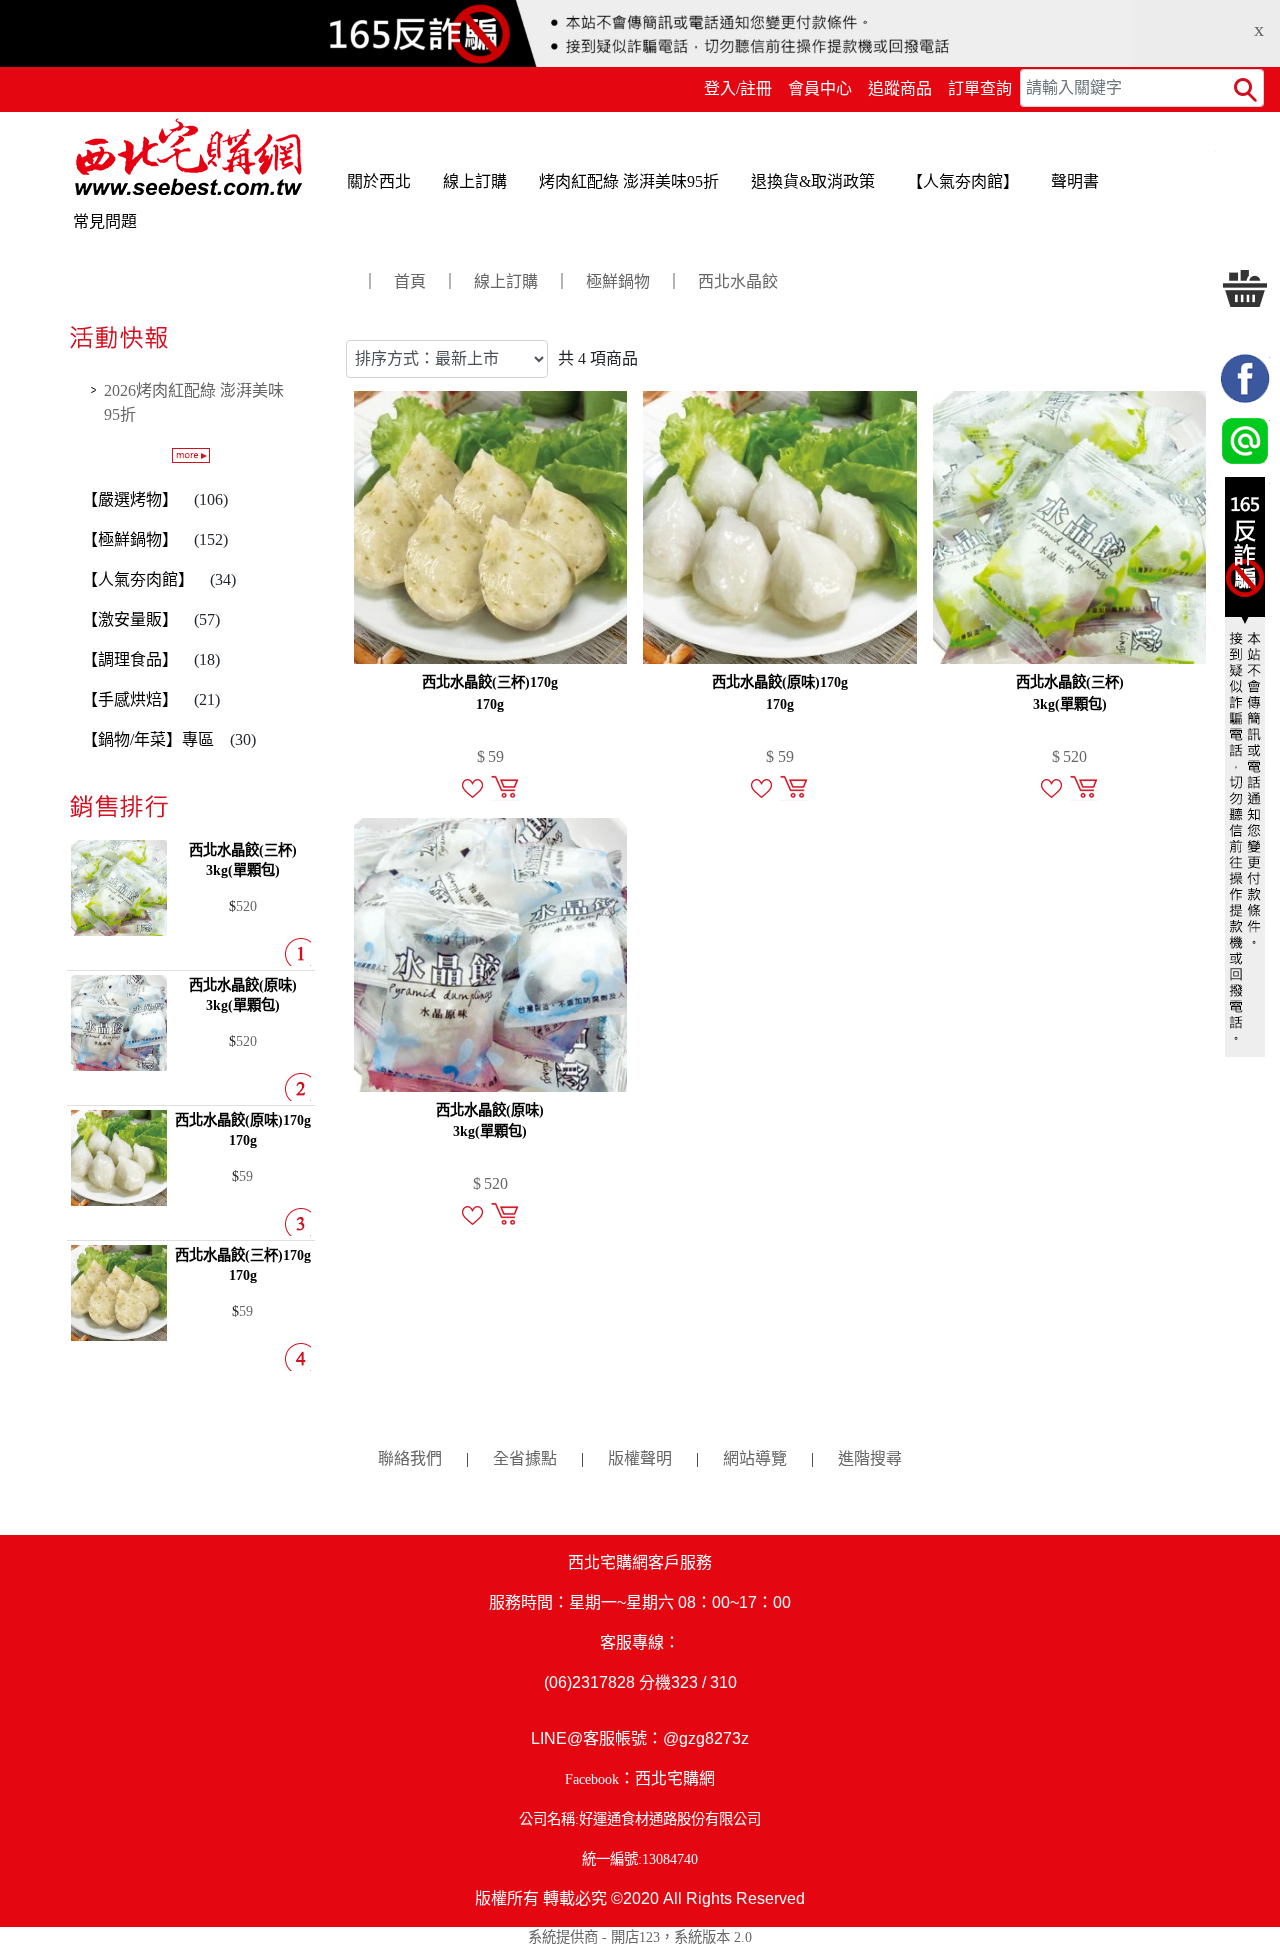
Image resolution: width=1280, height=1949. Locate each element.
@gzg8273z (706, 1738)
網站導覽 (755, 1458)
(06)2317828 (589, 1682)
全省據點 (525, 1458)
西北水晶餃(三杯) (1070, 692)
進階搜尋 (870, 1458)
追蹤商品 (900, 88)
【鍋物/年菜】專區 (148, 739)
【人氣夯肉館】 (963, 181)
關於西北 (379, 181)
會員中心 (820, 88)
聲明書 (1075, 181)
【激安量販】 (130, 619)
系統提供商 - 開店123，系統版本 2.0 (640, 1937)
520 (246, 906)
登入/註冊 (738, 88)
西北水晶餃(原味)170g (780, 692)
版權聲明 (640, 1458)
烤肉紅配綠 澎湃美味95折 (629, 181)
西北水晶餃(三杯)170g (490, 692)
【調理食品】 (130, 659)
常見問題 (105, 221)
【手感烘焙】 (130, 699)
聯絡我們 (410, 1458)
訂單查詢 (980, 88)
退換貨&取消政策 (813, 181)
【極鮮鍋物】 (130, 539)
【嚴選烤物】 (130, 499)
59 (246, 1176)
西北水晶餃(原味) (490, 1120)
